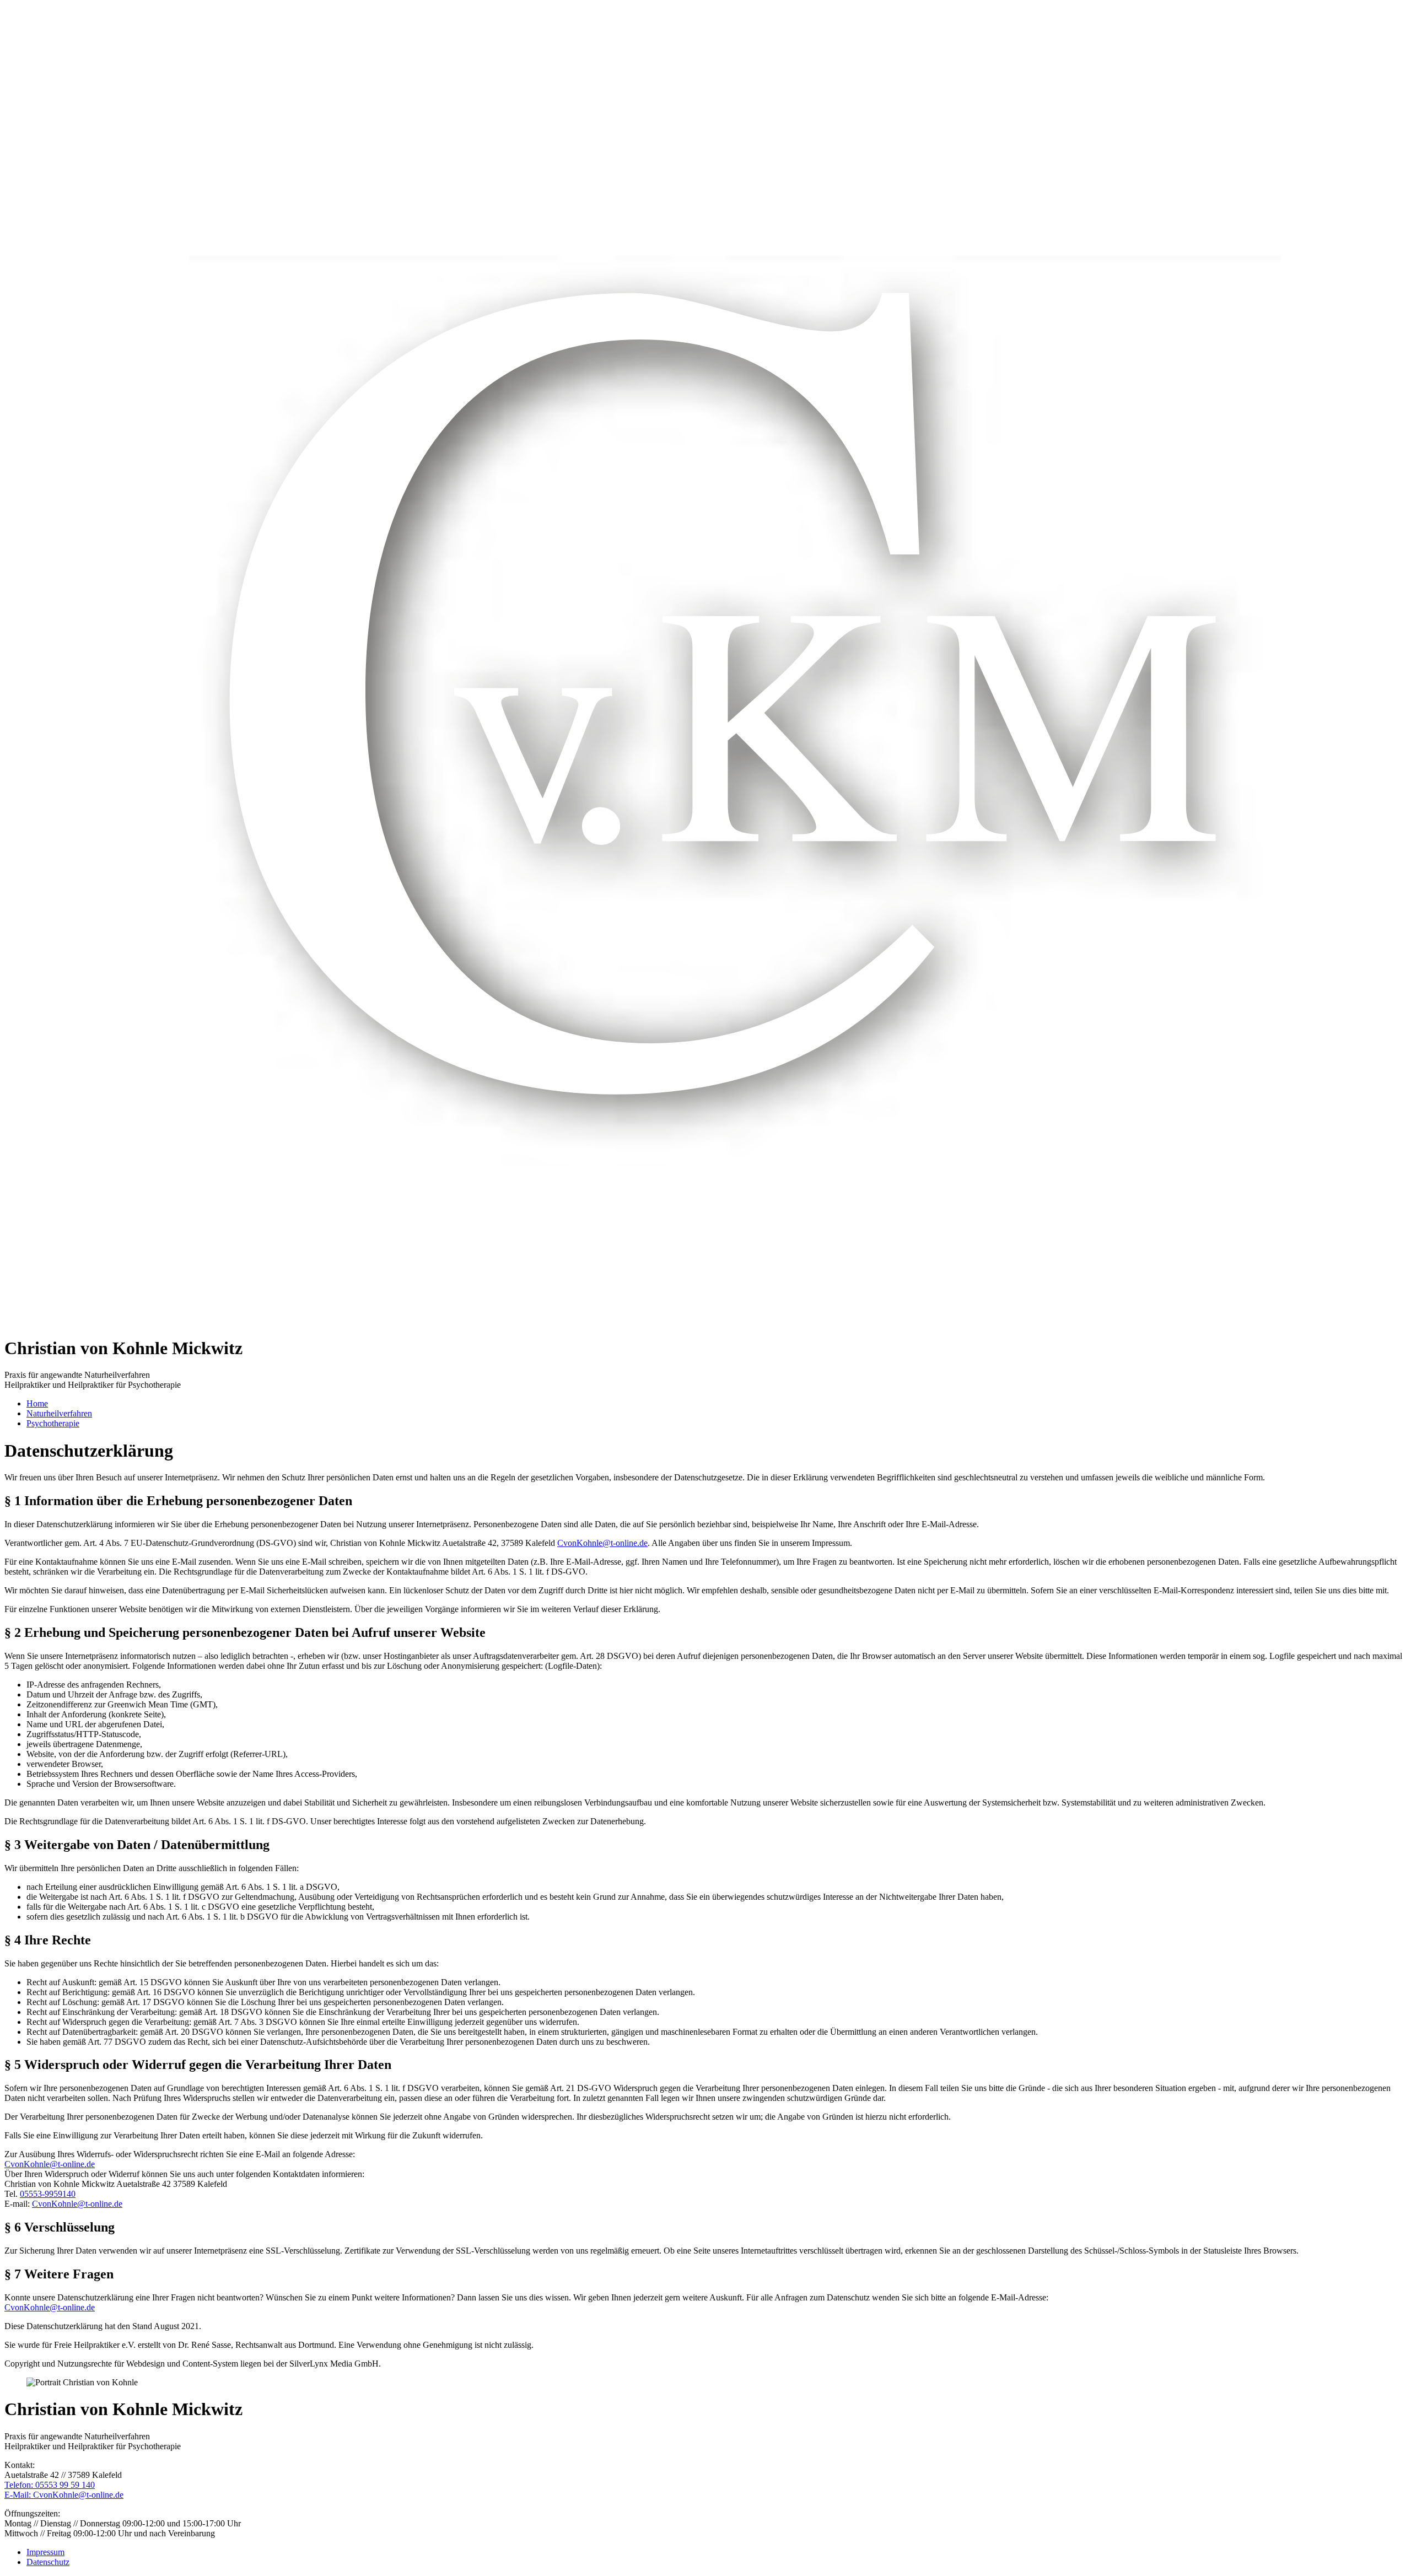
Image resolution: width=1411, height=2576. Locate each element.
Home (37, 1403)
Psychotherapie (53, 1423)
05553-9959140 (48, 2194)
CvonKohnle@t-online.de (602, 1543)
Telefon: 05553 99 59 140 (50, 2485)
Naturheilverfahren (59, 1413)
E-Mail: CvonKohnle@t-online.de (64, 2495)
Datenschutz (48, 2562)
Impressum (45, 2552)
